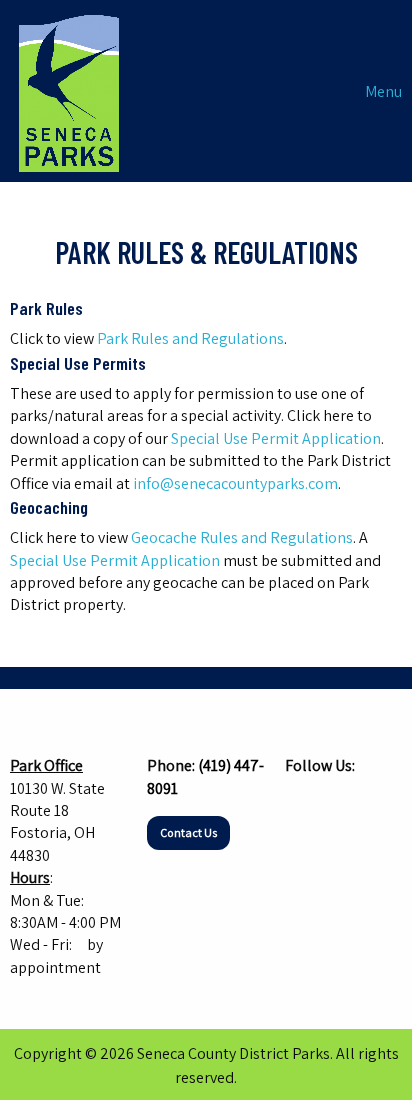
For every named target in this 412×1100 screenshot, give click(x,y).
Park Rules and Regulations (190, 338)
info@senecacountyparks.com (235, 483)
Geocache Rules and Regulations (242, 537)
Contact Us (188, 832)
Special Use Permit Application (276, 438)
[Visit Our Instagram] (333, 805)
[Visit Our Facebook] (301, 805)
